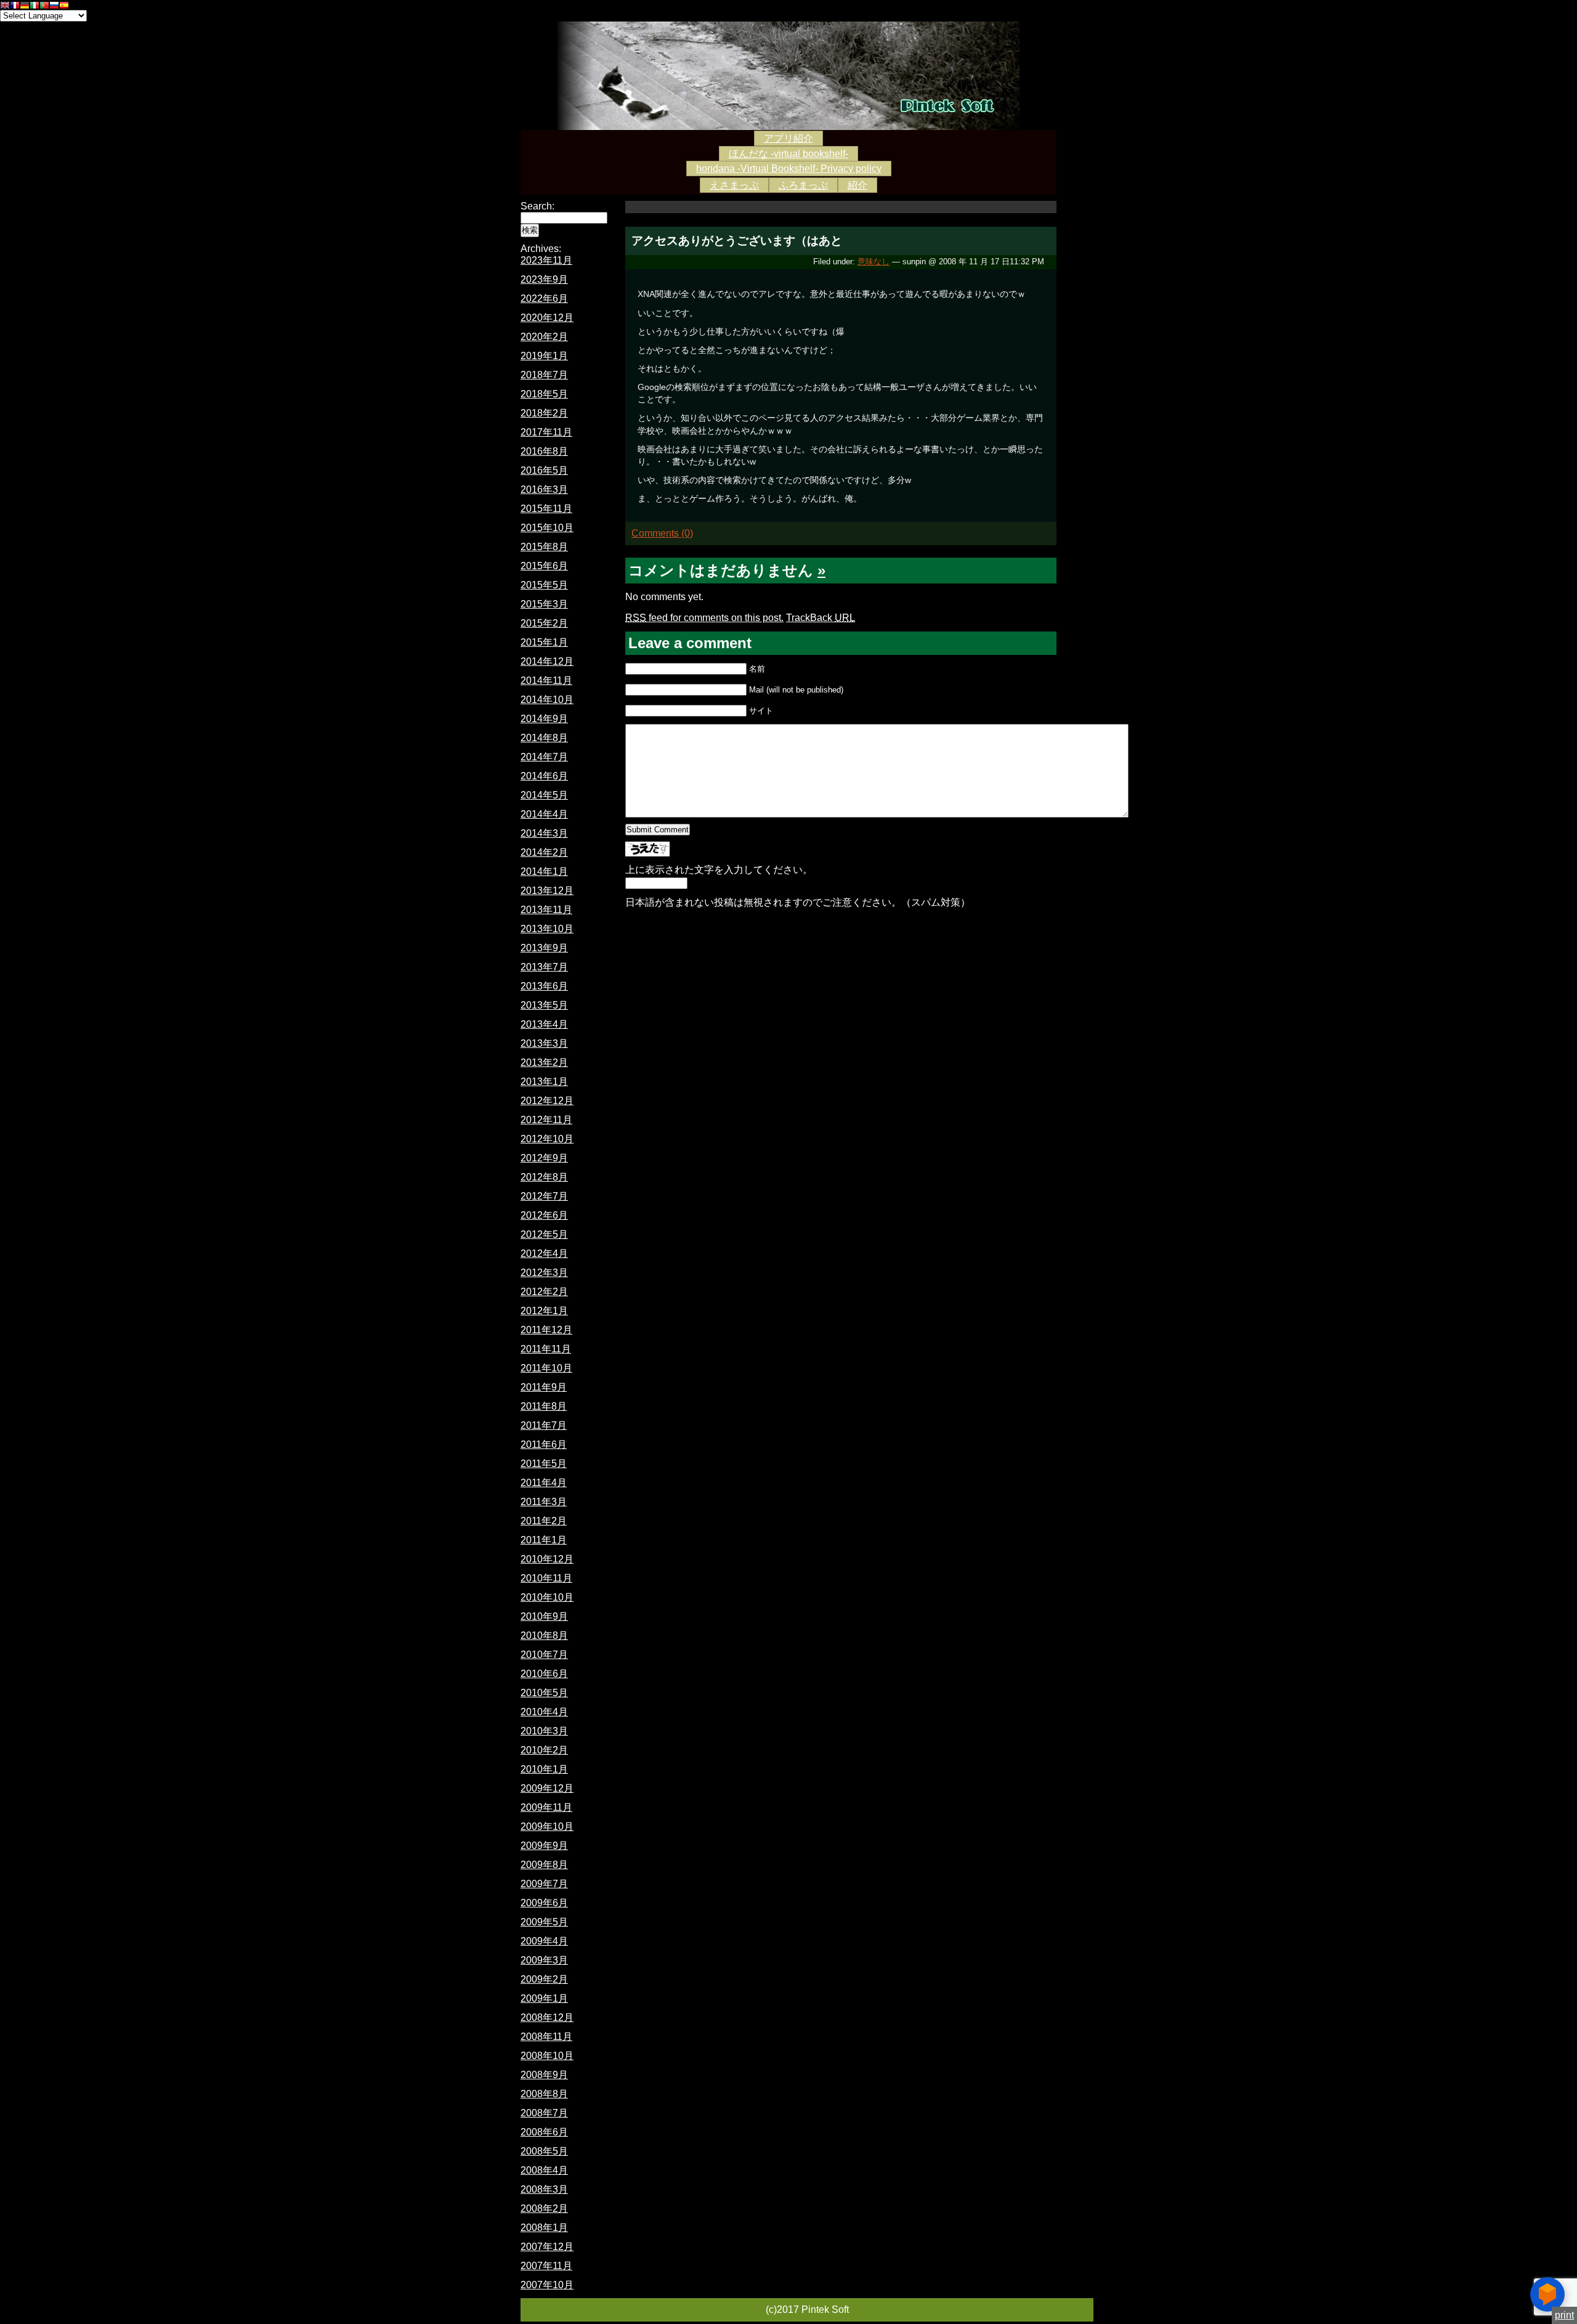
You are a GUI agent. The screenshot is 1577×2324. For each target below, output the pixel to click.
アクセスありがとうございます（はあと (737, 241)
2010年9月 (544, 1616)
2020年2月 (544, 337)
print (1564, 2315)
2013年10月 (547, 929)
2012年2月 (544, 1292)
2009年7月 (544, 1884)
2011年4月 (544, 1483)
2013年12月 (547, 891)
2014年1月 (544, 871)
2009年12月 (547, 1788)
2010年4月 (544, 1712)
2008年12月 (547, 2017)
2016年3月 (544, 490)
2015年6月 (544, 566)
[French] (15, 6)
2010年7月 (544, 1655)
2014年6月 (544, 776)
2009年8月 (544, 1865)
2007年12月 (547, 2247)
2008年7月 (544, 2113)
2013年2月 (544, 1062)
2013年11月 (546, 910)
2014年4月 (544, 814)
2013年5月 (544, 1005)
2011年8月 (544, 1406)
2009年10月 (547, 1826)
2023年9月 (544, 279)
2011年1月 (544, 1540)
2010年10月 (547, 1597)
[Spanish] (64, 6)
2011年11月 (546, 1349)
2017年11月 (546, 432)
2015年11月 (546, 509)
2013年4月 (544, 1024)
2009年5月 (544, 1922)
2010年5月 (544, 1693)
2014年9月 (544, 719)
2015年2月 (544, 623)
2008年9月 (544, 2075)
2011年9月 (544, 1387)
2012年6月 (544, 1215)
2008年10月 (547, 2056)
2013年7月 (544, 967)
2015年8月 (544, 547)
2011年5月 (544, 1464)
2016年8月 (544, 451)
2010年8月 (544, 1635)
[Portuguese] (44, 6)
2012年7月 (544, 1196)
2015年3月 (544, 604)
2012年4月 (544, 1253)
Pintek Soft (788, 76)
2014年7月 (544, 757)
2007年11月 (546, 2266)
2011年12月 (546, 1330)
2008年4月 (544, 2170)
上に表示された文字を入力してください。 (719, 870)
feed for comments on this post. (704, 618)
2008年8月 (544, 2094)
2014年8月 (544, 738)
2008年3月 (544, 2189)
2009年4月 (544, 1941)
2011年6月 (544, 1444)
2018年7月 (544, 375)
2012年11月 (546, 1120)
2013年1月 (544, 1082)
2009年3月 (544, 1960)
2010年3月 (544, 1731)
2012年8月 (544, 1177)
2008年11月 (546, 2037)
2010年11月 (546, 1578)
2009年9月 (544, 1846)
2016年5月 (544, 470)
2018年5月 (544, 394)
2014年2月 (544, 852)
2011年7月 (544, 1425)
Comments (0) (662, 533)
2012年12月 (547, 1101)
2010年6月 (544, 1674)
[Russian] (54, 6)
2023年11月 (546, 260)
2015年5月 (544, 585)
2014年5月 (544, 795)
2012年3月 (544, 1273)
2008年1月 (544, 2228)
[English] (5, 6)
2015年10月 (547, 528)
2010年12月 (547, 1559)
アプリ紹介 (788, 138)
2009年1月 (544, 1998)
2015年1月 (544, 642)
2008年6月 (544, 2132)
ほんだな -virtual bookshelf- (788, 154)
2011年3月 (544, 1502)
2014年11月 (546, 681)
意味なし (874, 262)
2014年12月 (547, 661)
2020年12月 (547, 318)
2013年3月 (544, 1043)
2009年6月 (544, 1903)
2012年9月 (544, 1158)
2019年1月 (544, 356)
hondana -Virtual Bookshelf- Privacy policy (789, 169)
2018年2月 (544, 413)
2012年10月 (547, 1139)
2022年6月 (544, 299)
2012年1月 (544, 1311)
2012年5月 (544, 1234)
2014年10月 (547, 700)
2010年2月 (544, 1750)
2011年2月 (544, 1521)
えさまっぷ (734, 185)
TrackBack (821, 618)
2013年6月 (544, 986)
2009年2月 (544, 1979)
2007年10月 (547, 2285)
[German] (25, 6)
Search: (537, 206)
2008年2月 (544, 2208)
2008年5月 (544, 2151)
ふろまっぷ (803, 185)
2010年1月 (544, 1769)
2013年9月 (544, 948)
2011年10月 (546, 1368)
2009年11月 (546, 1807)
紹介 (857, 185)
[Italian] (34, 6)
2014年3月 (544, 833)
